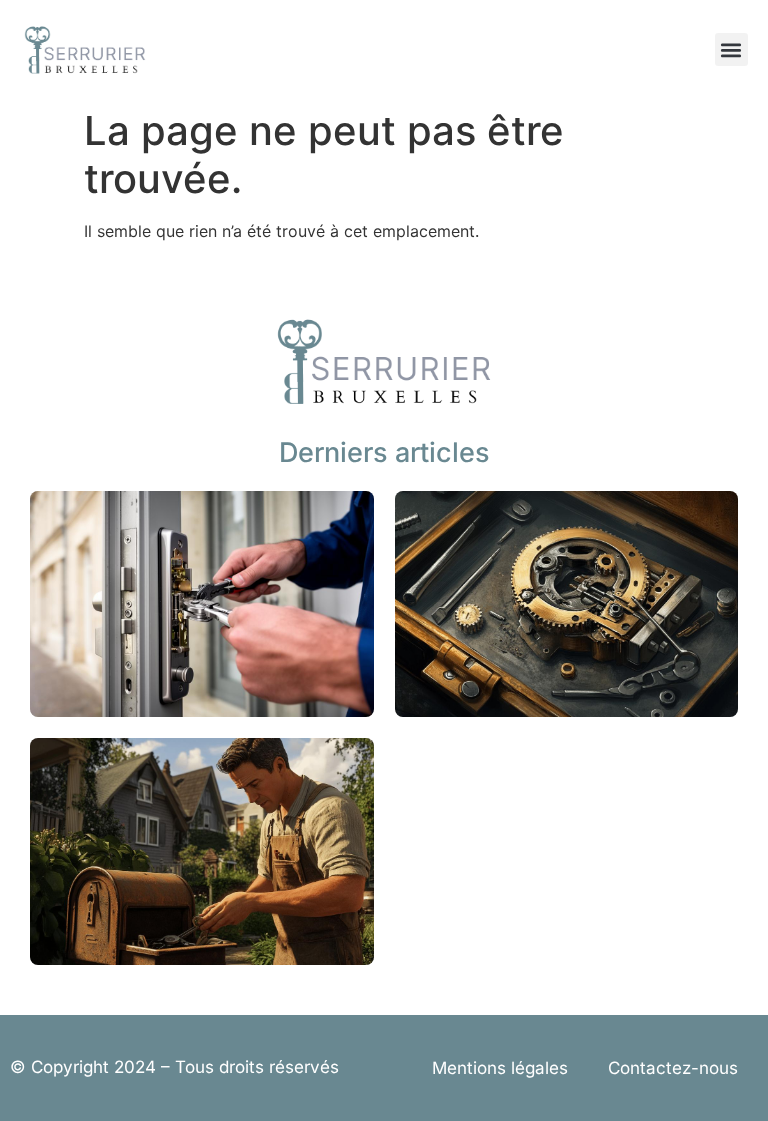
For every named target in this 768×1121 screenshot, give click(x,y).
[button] (731, 49)
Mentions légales (500, 1068)
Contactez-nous (673, 1068)
